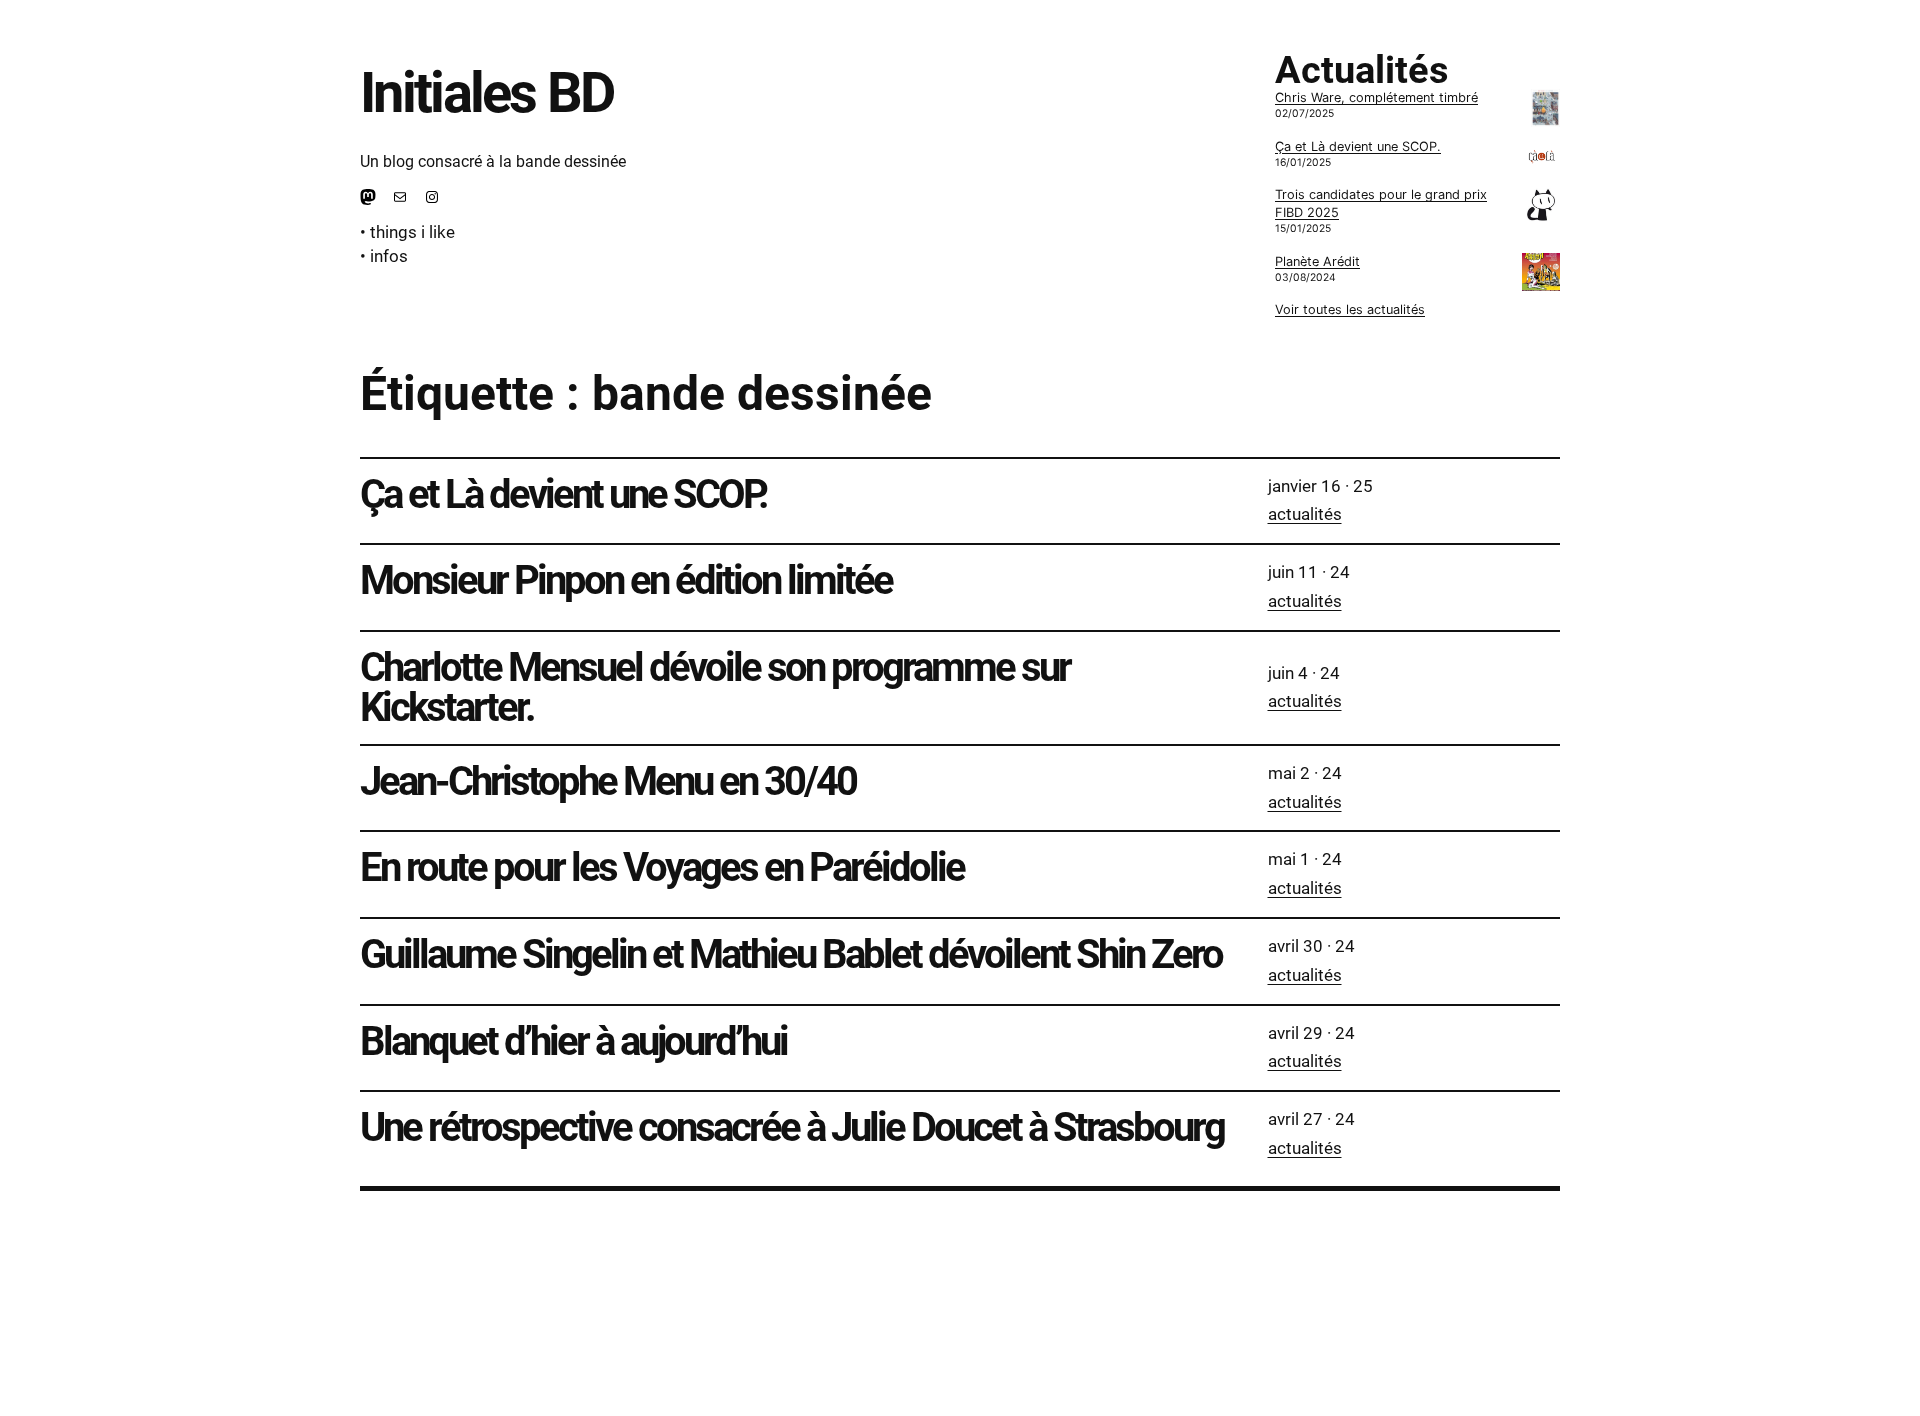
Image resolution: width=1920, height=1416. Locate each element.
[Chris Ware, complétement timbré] (1545, 110)
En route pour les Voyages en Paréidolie (662, 868)
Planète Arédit (1317, 261)
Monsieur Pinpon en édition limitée (626, 581)
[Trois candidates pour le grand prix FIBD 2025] (1541, 207)
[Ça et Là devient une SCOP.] (1541, 159)
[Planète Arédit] (1541, 274)
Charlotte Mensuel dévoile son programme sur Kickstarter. (715, 688)
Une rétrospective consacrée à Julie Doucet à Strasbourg (792, 1128)
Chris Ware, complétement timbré (1376, 97)
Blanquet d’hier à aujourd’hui (573, 1042)
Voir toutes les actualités (1350, 309)
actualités (1305, 514)
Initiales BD (487, 93)
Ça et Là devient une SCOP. (1358, 146)
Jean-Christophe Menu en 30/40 (608, 782)
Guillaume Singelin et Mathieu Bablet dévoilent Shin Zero (791, 955)
